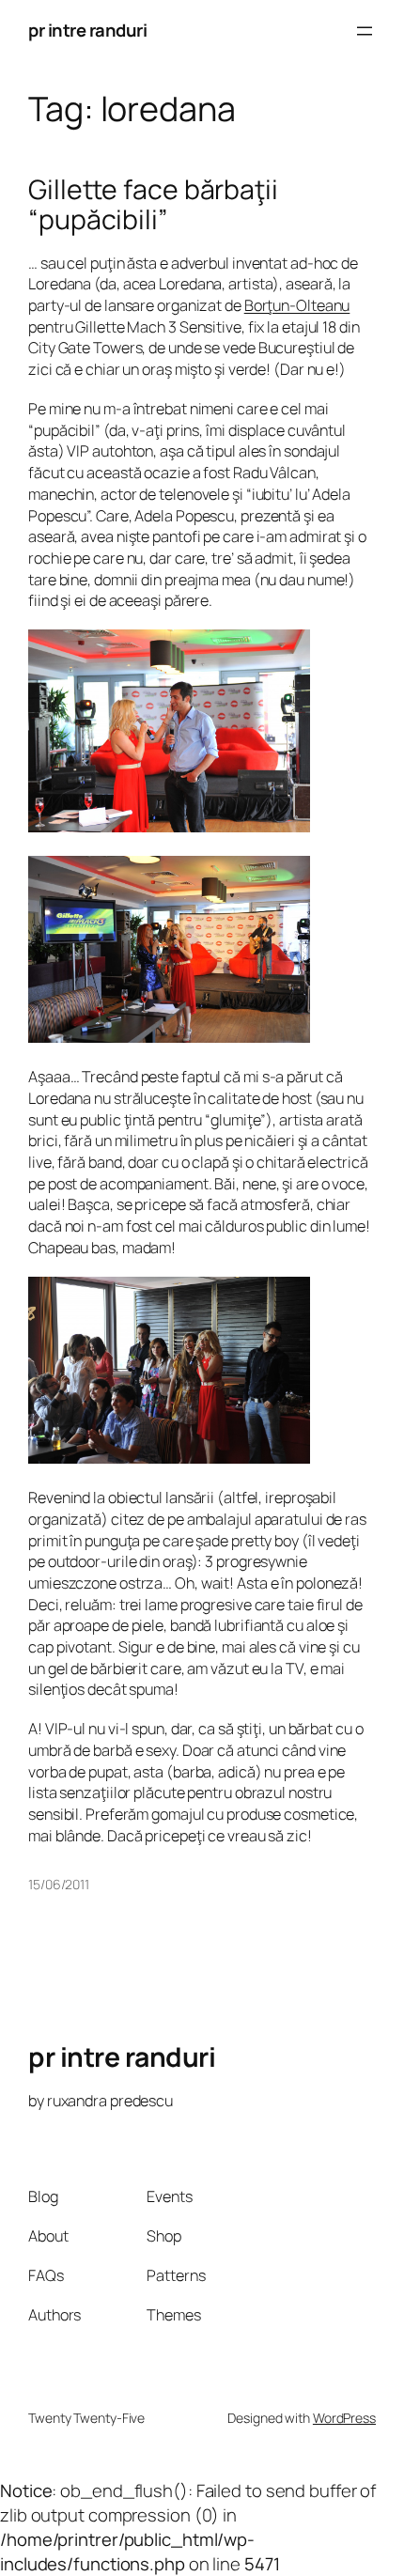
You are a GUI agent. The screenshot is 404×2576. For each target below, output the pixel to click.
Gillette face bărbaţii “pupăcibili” (153, 205)
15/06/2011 (59, 1884)
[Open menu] (365, 31)
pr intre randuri (87, 30)
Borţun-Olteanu (297, 305)
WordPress (344, 2418)
